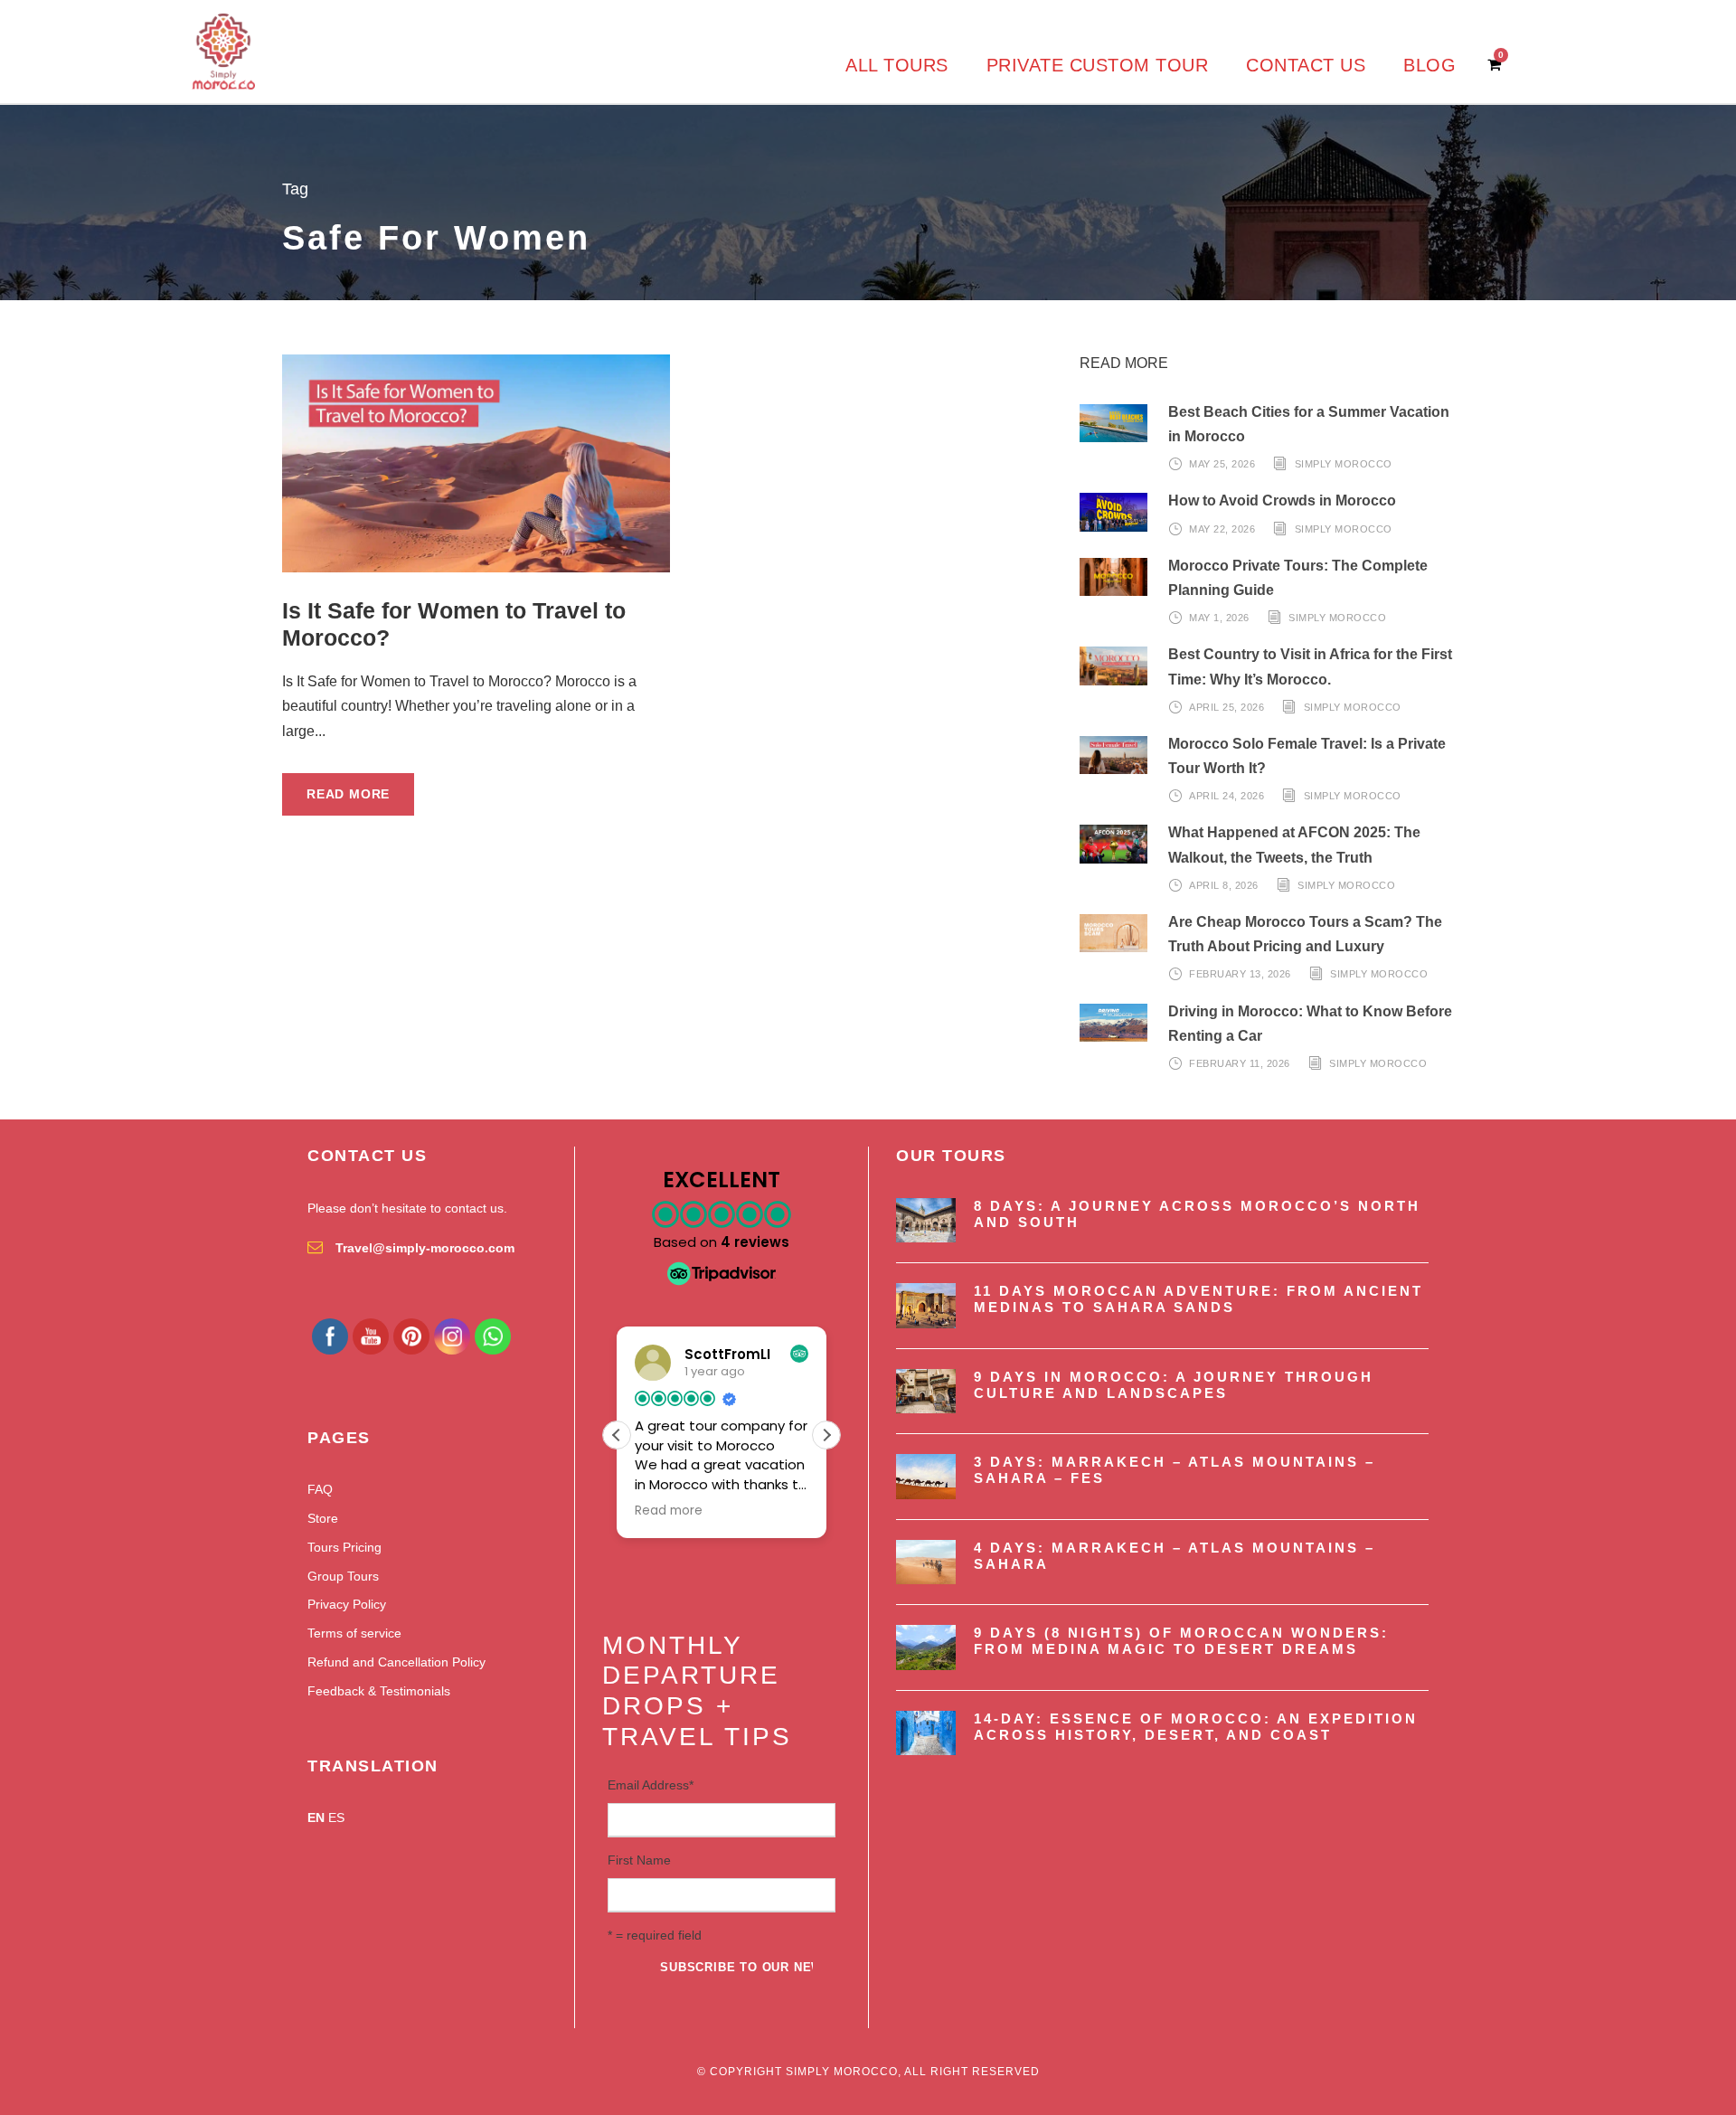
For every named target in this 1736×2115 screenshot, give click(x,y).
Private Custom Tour (1098, 65)
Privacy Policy (347, 1604)
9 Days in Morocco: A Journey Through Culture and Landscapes (1174, 1385)
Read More (348, 794)
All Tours (897, 65)
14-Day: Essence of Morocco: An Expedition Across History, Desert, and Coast (1196, 1727)
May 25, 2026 (1222, 464)
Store (323, 1518)
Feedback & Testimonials (379, 1691)
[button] (826, 1435)
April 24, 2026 (1227, 796)
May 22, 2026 (1222, 529)
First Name (639, 1860)
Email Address (651, 1785)
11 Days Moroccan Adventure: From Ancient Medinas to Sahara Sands (1198, 1299)
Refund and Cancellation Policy (396, 1662)
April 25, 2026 (1227, 707)
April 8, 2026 (1224, 885)
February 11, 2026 (1240, 1063)
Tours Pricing (344, 1547)
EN (316, 1818)
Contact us (1306, 65)
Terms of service (354, 1633)
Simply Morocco (1344, 464)
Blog (1429, 65)
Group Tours (343, 1576)
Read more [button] (669, 1511)
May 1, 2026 (1219, 618)
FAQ (320, 1489)
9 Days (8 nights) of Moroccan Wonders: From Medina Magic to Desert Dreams (1181, 1641)
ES (336, 1818)
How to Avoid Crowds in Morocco (1282, 500)
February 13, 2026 (1240, 974)
